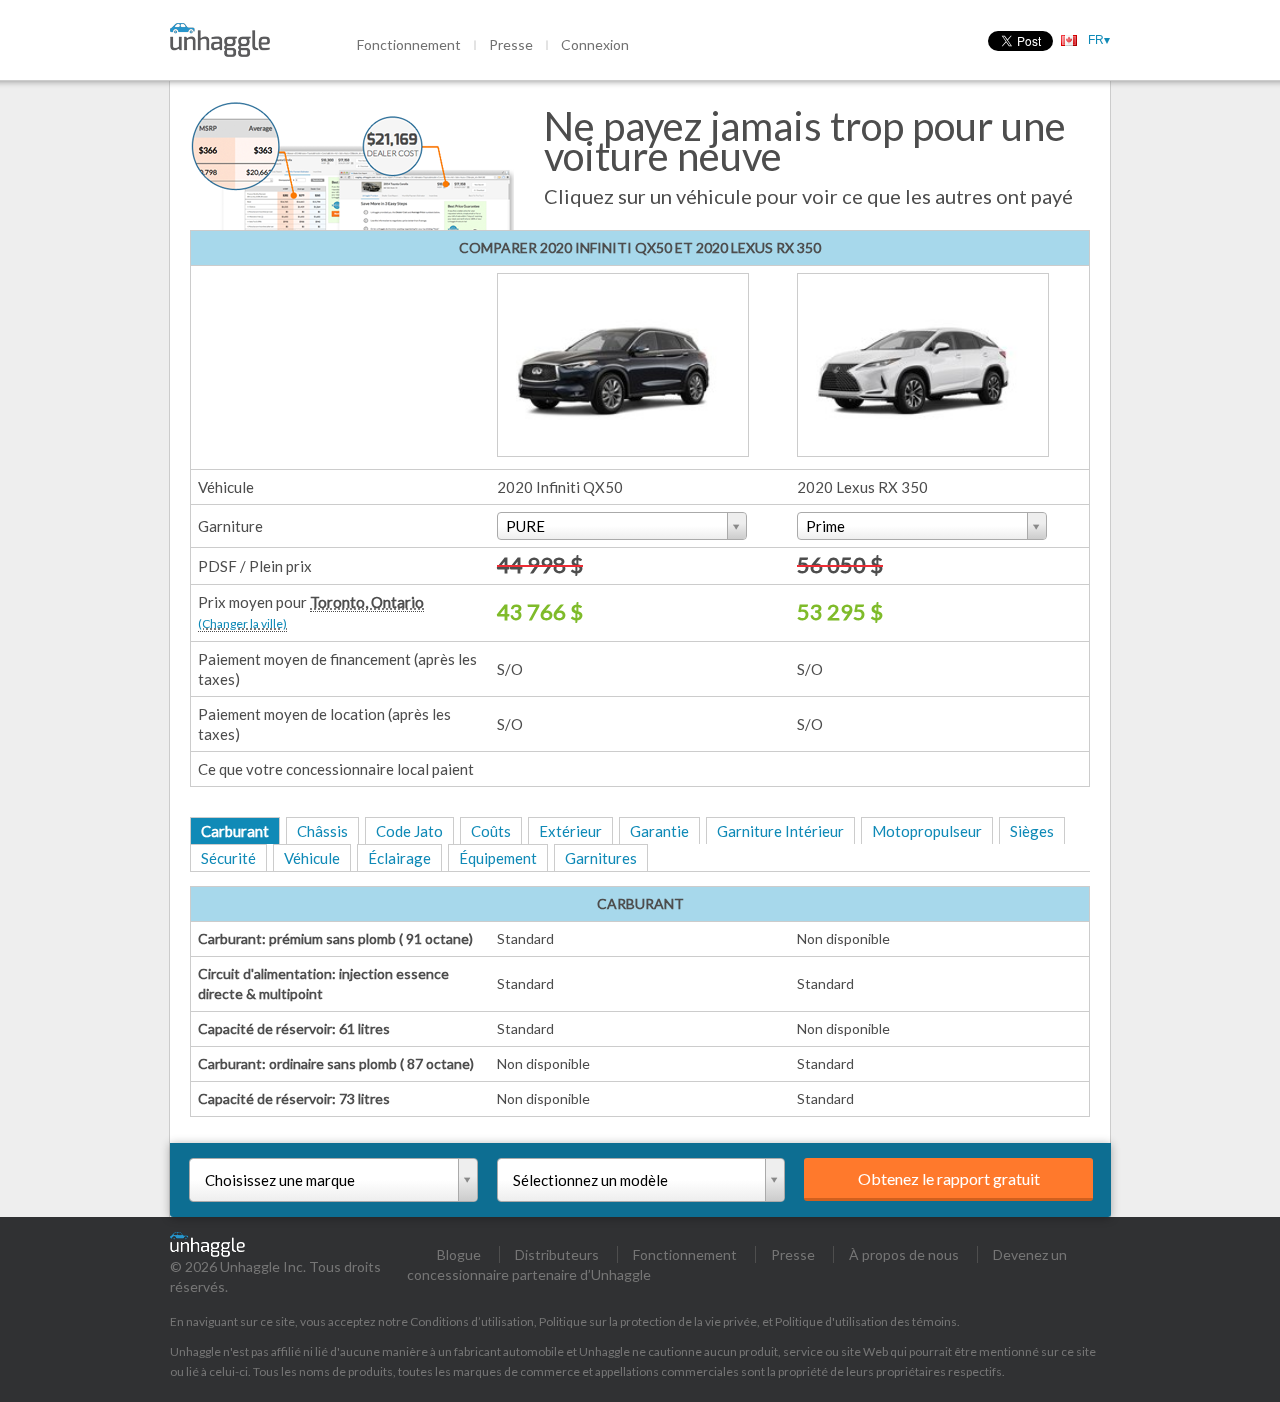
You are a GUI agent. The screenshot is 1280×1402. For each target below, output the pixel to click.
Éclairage (399, 858)
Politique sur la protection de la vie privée (648, 1321)
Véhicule (312, 858)
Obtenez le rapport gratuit (949, 1178)
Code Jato (409, 831)
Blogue (459, 1254)
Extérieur (570, 831)
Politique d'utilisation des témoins (866, 1321)
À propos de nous (904, 1254)
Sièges (1032, 831)
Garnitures (601, 858)
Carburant (235, 831)
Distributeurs (557, 1254)
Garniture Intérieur (780, 831)
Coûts (491, 831)
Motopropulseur (927, 831)
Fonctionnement (409, 44)
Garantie (659, 831)
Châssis (322, 831)
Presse (511, 44)
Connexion (595, 44)
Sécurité (228, 858)
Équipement (498, 858)
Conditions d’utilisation (472, 1321)
